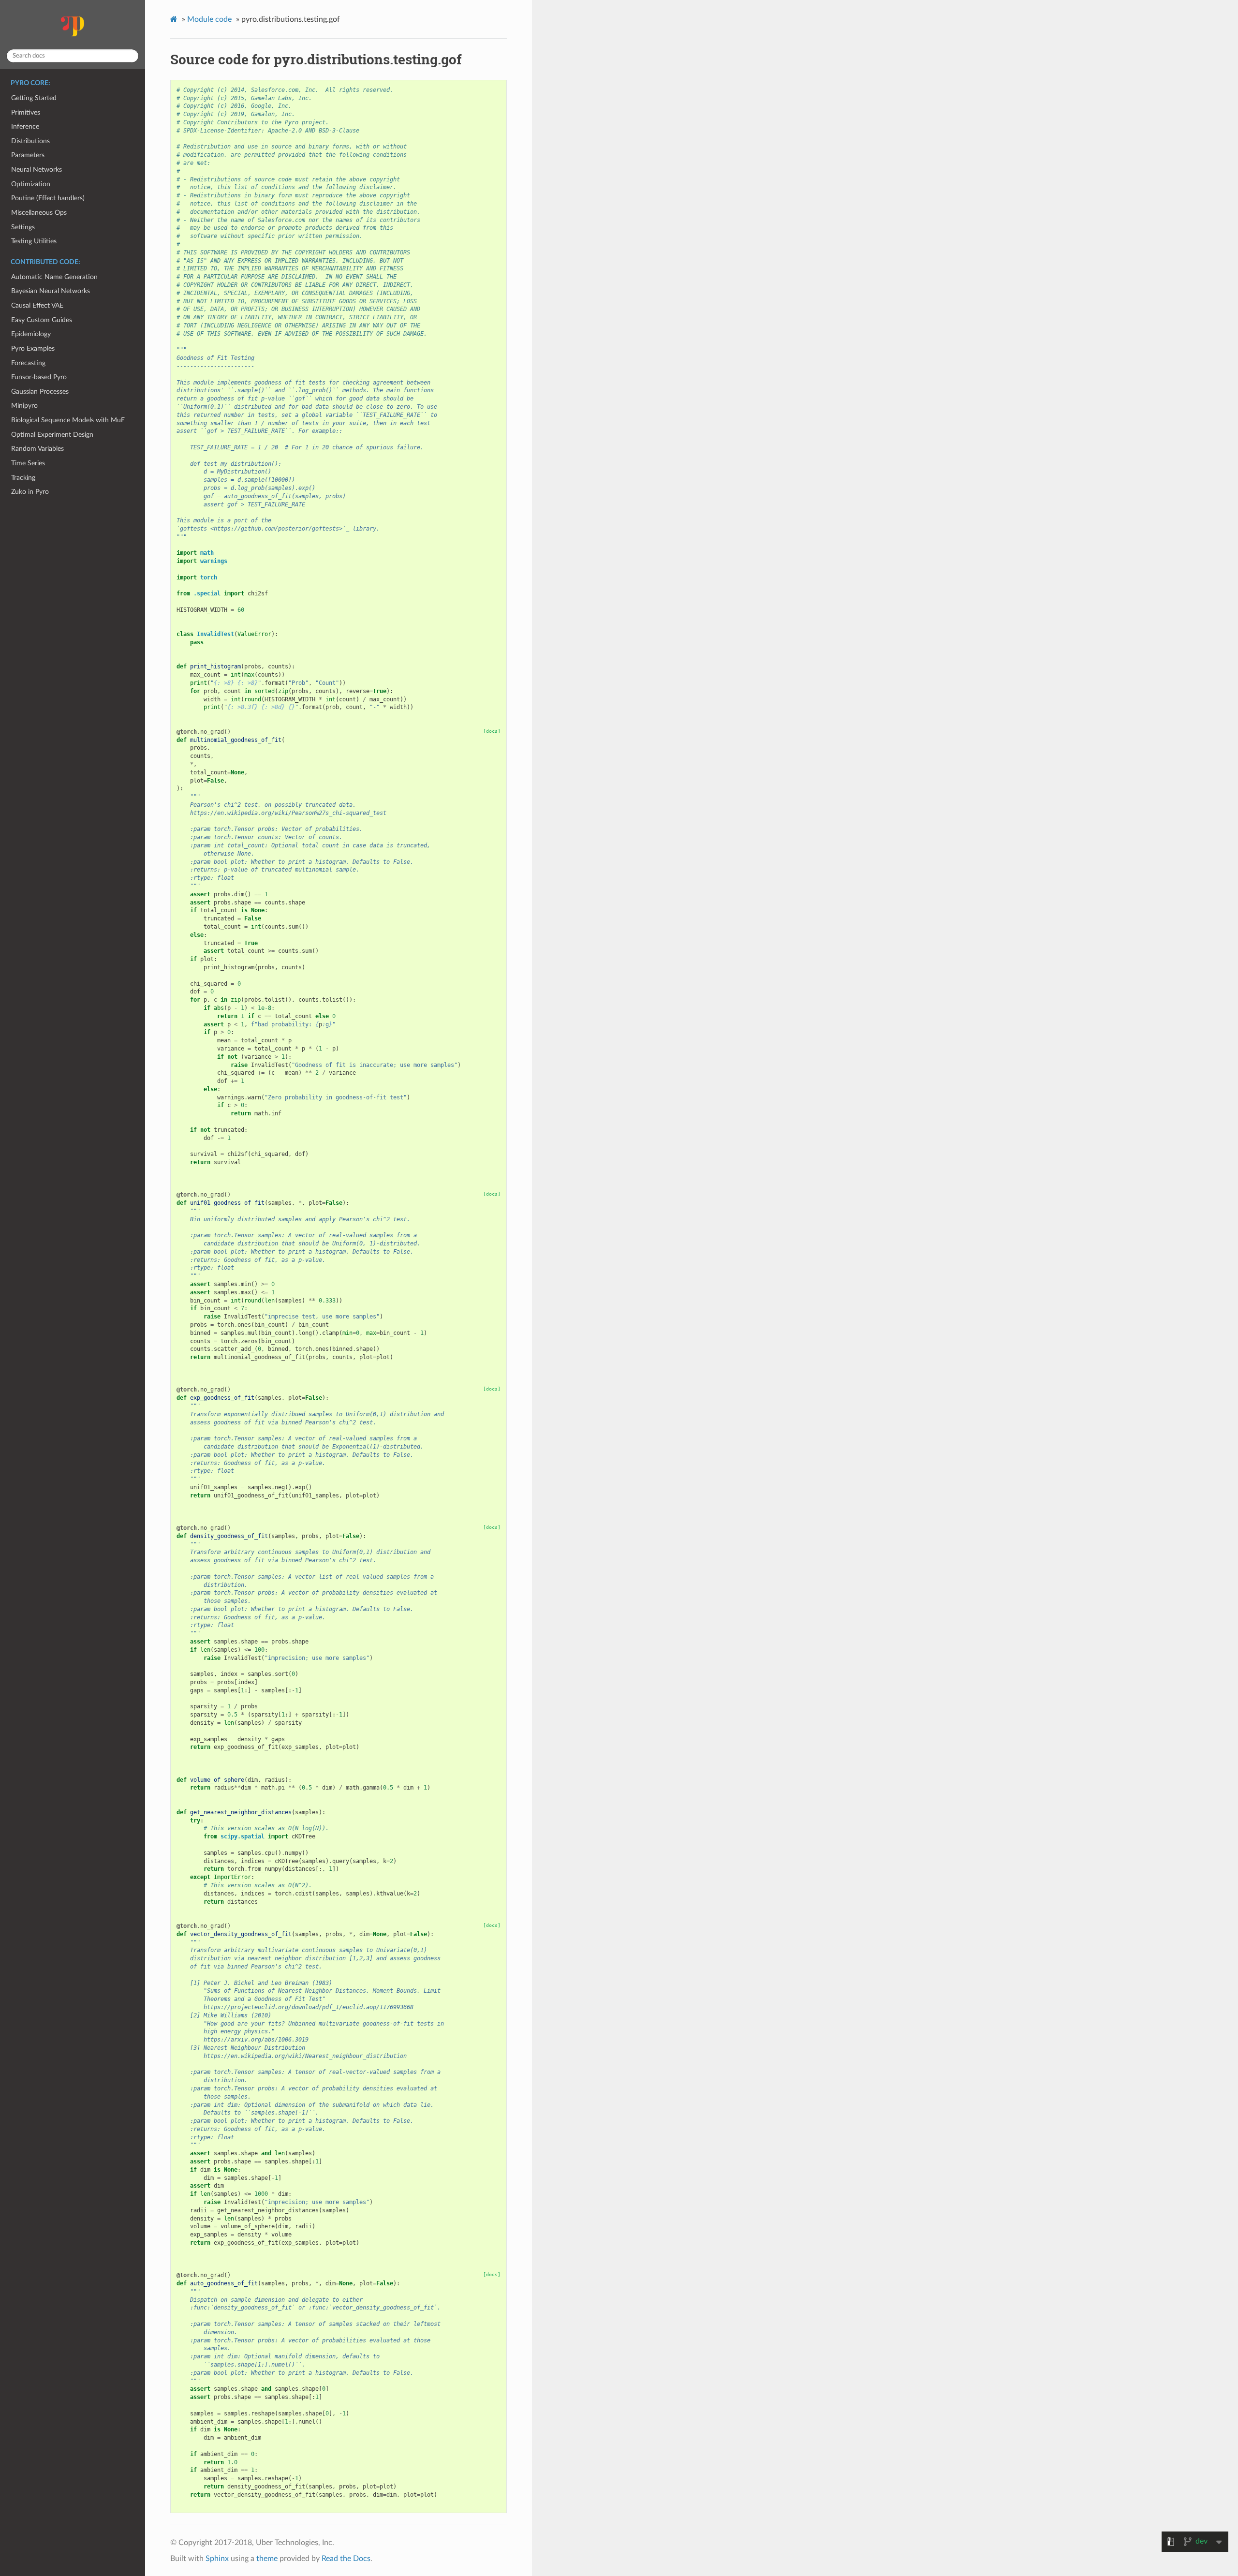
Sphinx (217, 2559)
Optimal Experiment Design (52, 435)
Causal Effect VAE (37, 305)
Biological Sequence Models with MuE (68, 420)
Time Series (28, 463)
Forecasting (28, 363)
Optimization (31, 184)
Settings (23, 227)
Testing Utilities (34, 241)
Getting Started (34, 98)
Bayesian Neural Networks (51, 291)
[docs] (492, 731)
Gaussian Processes (40, 392)
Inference (25, 126)
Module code (209, 19)
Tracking (23, 478)
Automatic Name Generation (54, 277)
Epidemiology (31, 334)
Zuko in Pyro (30, 492)
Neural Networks (37, 170)
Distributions (30, 141)
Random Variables (37, 449)
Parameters (28, 155)
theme (267, 2559)
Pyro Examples (33, 348)
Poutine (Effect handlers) (48, 198)
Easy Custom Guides (42, 320)
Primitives (26, 112)
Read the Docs (346, 2559)
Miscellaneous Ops (39, 213)
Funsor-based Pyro (39, 377)
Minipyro (24, 406)
